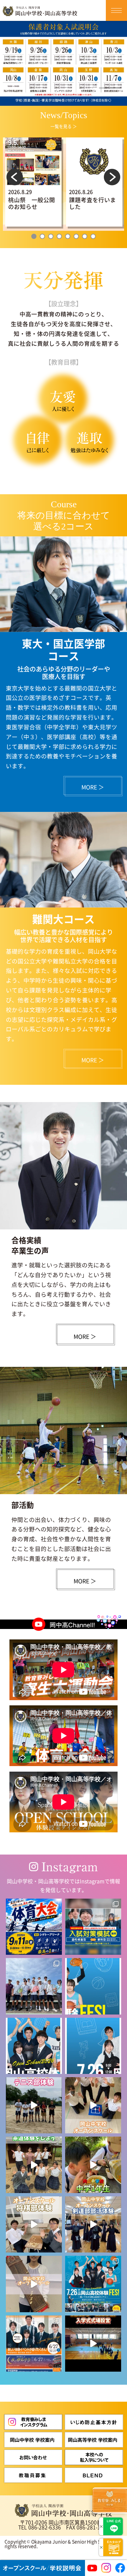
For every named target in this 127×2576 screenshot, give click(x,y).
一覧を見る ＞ (64, 126)
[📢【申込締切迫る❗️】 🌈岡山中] (34, 2224)
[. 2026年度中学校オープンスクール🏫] (34, 2344)
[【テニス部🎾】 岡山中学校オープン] (34, 2105)
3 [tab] (51, 236)
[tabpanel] (33, 182)
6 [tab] (76, 236)
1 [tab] (34, 236)
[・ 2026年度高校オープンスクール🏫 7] (93, 2284)
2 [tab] (42, 236)
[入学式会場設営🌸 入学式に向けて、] (93, 2344)
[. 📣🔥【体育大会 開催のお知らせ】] (34, 1927)
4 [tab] (59, 236)
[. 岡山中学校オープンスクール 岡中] (34, 2165)
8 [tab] (93, 236)
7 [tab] (85, 236)
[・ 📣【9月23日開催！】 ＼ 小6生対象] (93, 1927)
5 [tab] (68, 236)
